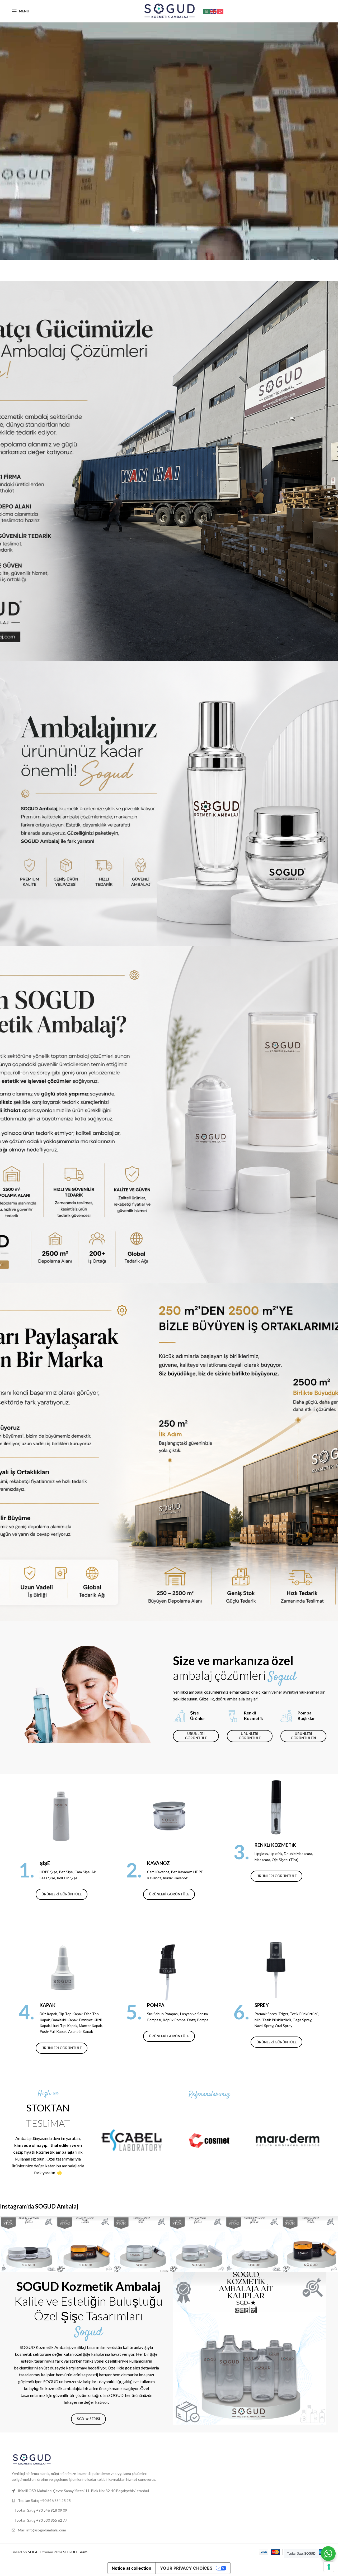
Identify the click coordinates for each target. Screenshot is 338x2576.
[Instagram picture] (28, 2244)
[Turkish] (220, 11)
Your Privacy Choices (186, 2568)
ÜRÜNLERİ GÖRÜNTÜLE (196, 1736)
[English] (214, 11)
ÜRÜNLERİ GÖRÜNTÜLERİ (303, 1736)
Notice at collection (132, 2568)
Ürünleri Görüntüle (62, 1894)
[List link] (88, 2501)
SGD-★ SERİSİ (88, 2419)
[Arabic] (207, 11)
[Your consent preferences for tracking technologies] (329, 2567)
